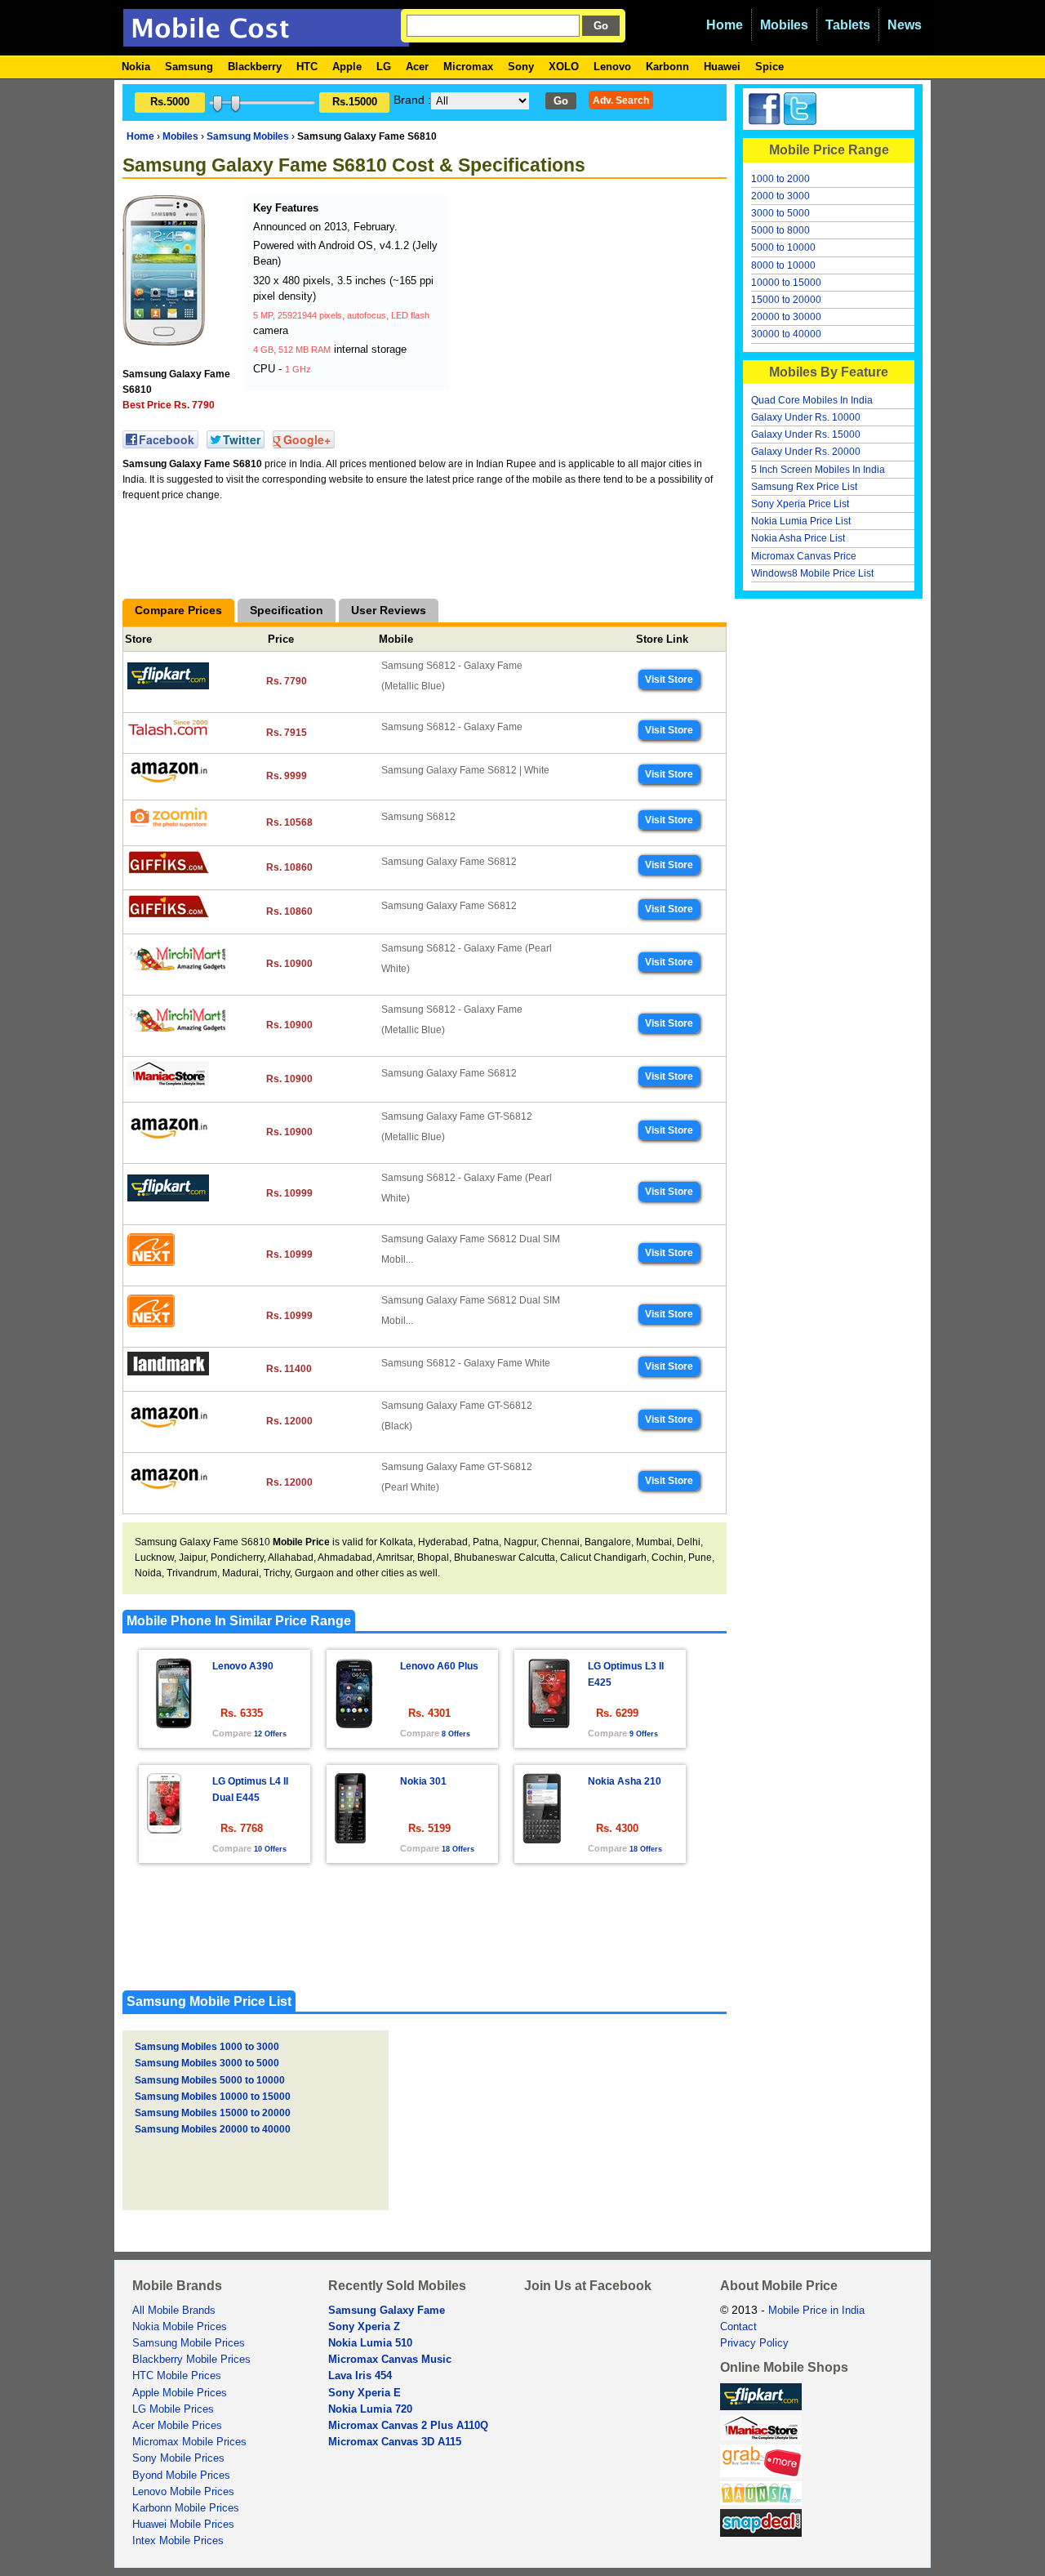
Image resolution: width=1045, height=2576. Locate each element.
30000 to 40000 (786, 334)
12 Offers (270, 1734)
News (905, 25)
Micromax (468, 67)
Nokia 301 (423, 1781)
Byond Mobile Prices (181, 2476)
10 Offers (270, 1849)
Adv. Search (621, 100)
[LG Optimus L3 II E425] (549, 1724)
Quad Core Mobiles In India (812, 400)
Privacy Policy (754, 2343)
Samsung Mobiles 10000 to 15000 (213, 2097)
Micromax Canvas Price (804, 556)
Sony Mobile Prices (178, 2458)
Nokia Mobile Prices (180, 2327)
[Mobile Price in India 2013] (266, 39)
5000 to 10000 (783, 247)
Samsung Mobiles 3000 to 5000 (207, 2063)
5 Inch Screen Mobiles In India (818, 470)
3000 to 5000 (780, 213)
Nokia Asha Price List (798, 538)
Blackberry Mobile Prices (191, 2360)
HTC (307, 67)
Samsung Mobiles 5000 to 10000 (210, 2080)
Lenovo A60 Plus (439, 1666)
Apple (347, 67)
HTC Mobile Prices (177, 2376)
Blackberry (255, 67)
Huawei (722, 67)
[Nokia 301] (350, 1839)
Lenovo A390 (243, 1666)
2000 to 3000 (780, 196)
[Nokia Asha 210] (542, 1839)
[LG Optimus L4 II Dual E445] (164, 1839)
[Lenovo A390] (173, 1724)
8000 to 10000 (783, 265)
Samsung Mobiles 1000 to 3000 (207, 2047)
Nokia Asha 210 (625, 1781)
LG (384, 67)
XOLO (564, 67)
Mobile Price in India (816, 2311)
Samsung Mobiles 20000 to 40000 (213, 2129)
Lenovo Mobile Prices (183, 2492)
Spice (769, 67)
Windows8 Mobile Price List (812, 573)
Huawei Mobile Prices (183, 2525)
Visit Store (669, 680)
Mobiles (784, 25)
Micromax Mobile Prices (189, 2442)
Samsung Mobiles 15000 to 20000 (213, 2113)
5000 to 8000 (780, 230)
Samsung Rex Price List (804, 487)
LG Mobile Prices (173, 2409)
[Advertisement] (576, 297)
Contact (738, 2327)
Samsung (189, 67)
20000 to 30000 (786, 317)
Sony (521, 67)
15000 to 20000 (786, 300)
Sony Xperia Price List (800, 504)
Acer (417, 67)
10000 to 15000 (786, 283)
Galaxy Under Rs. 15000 (806, 435)
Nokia (136, 67)
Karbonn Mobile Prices (186, 2508)
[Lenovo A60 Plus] (354, 1724)
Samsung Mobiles (248, 136)
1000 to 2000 (780, 179)
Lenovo (612, 67)
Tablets (848, 25)
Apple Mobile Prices (180, 2393)
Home (725, 25)
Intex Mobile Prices (178, 2541)
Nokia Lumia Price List (801, 521)
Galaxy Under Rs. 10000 (806, 417)
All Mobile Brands (174, 2311)
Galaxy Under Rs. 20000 (806, 452)
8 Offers (456, 1734)
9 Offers (644, 1734)
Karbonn (667, 67)
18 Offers (458, 1849)
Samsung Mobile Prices (189, 2343)
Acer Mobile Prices (177, 2426)
